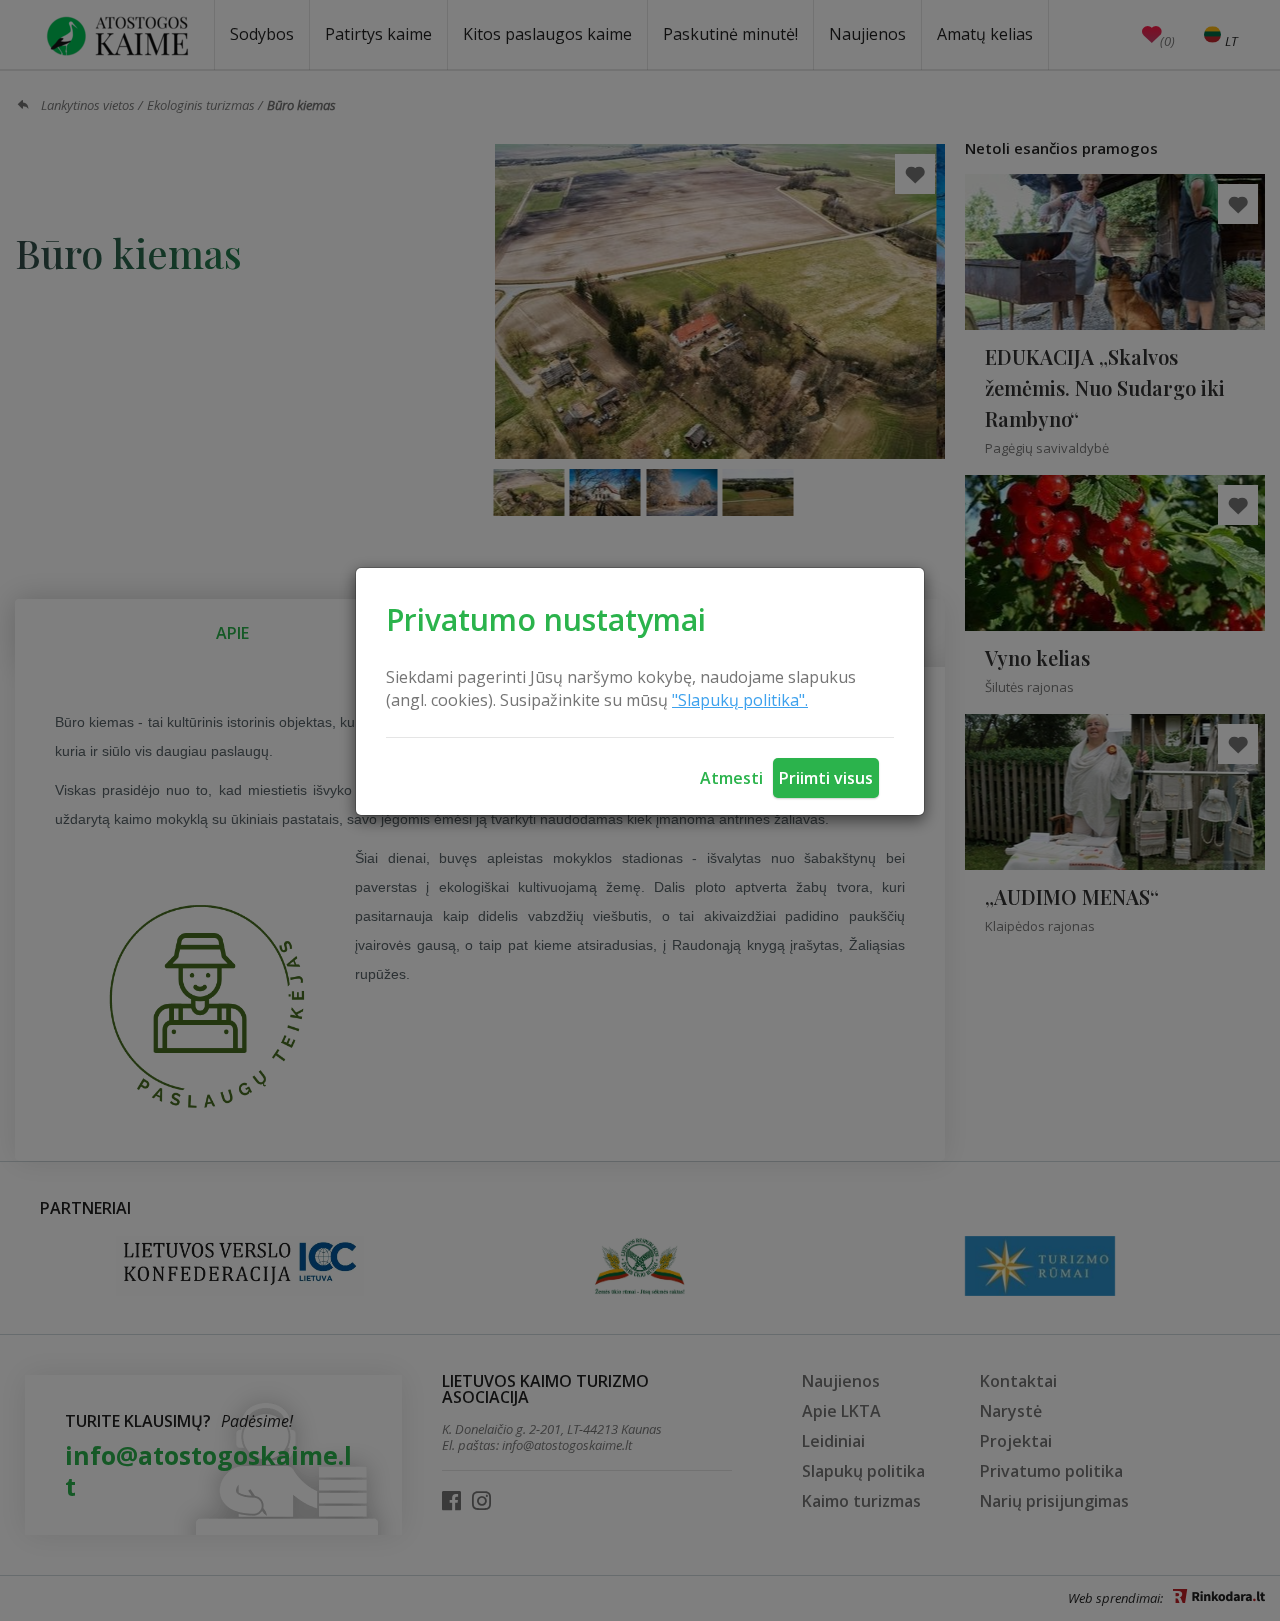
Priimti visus (826, 778)
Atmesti (731, 778)
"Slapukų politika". (740, 700)
